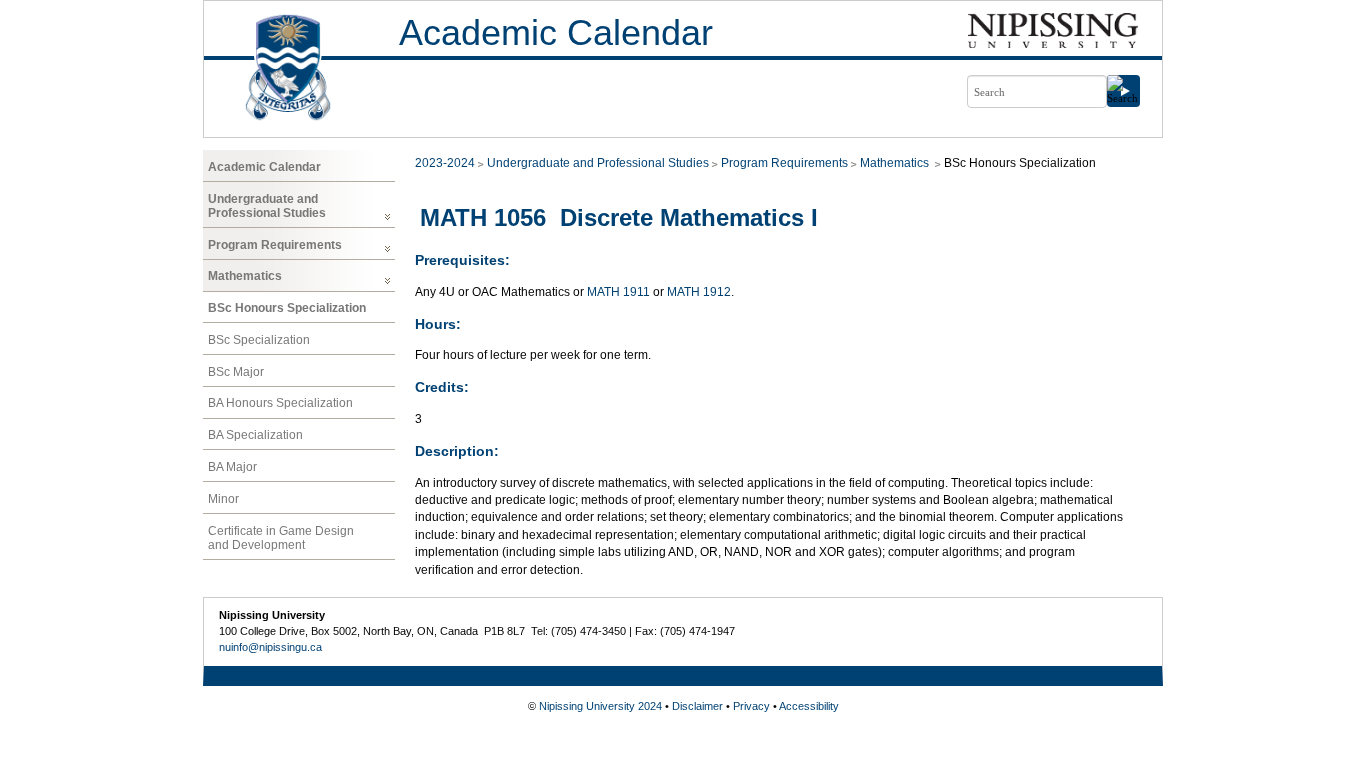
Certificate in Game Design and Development (281, 538)
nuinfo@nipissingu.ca (270, 647)
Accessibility (809, 706)
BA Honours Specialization (280, 403)
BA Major (232, 467)
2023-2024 (445, 163)
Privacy (751, 706)
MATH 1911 (618, 292)
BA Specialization (255, 435)
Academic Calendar (556, 32)
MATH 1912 (699, 292)
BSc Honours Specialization (287, 308)
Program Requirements (275, 245)
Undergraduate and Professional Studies (267, 206)
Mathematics (245, 276)
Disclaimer (697, 706)
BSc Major (236, 372)
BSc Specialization (259, 340)
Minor (223, 499)
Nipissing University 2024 (600, 706)
